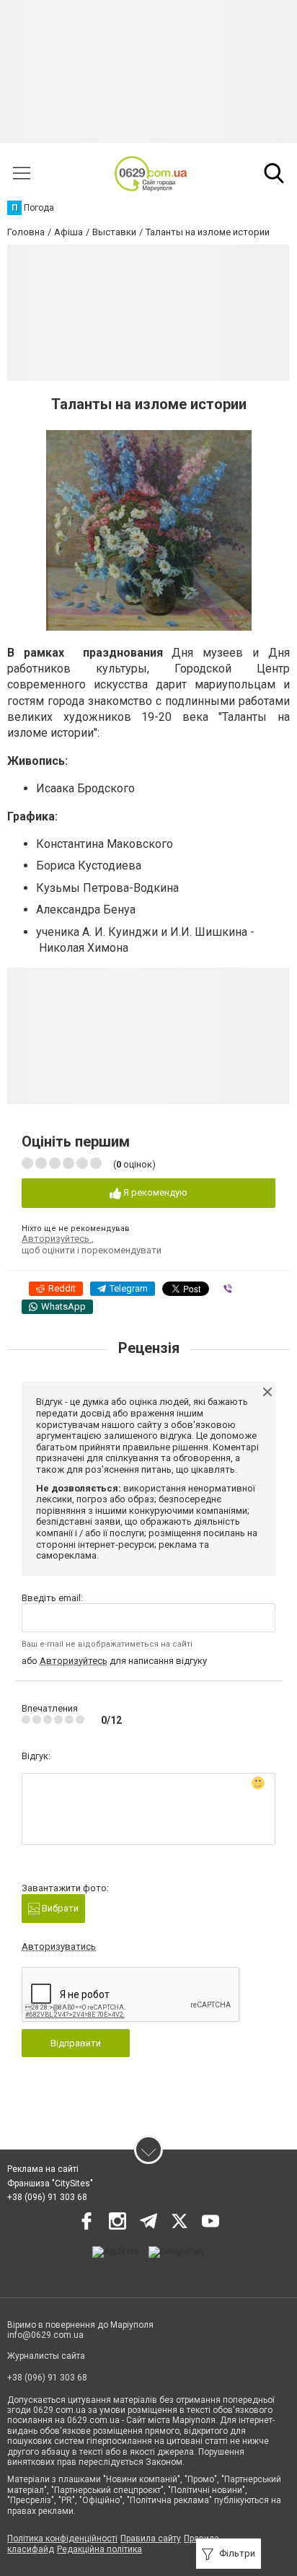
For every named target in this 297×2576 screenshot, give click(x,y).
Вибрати (59, 1908)
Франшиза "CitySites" (50, 2183)
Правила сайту (151, 2538)
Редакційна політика (99, 2549)
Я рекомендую (154, 1192)
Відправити (76, 2043)
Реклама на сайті (43, 2169)
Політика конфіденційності (62, 2538)
